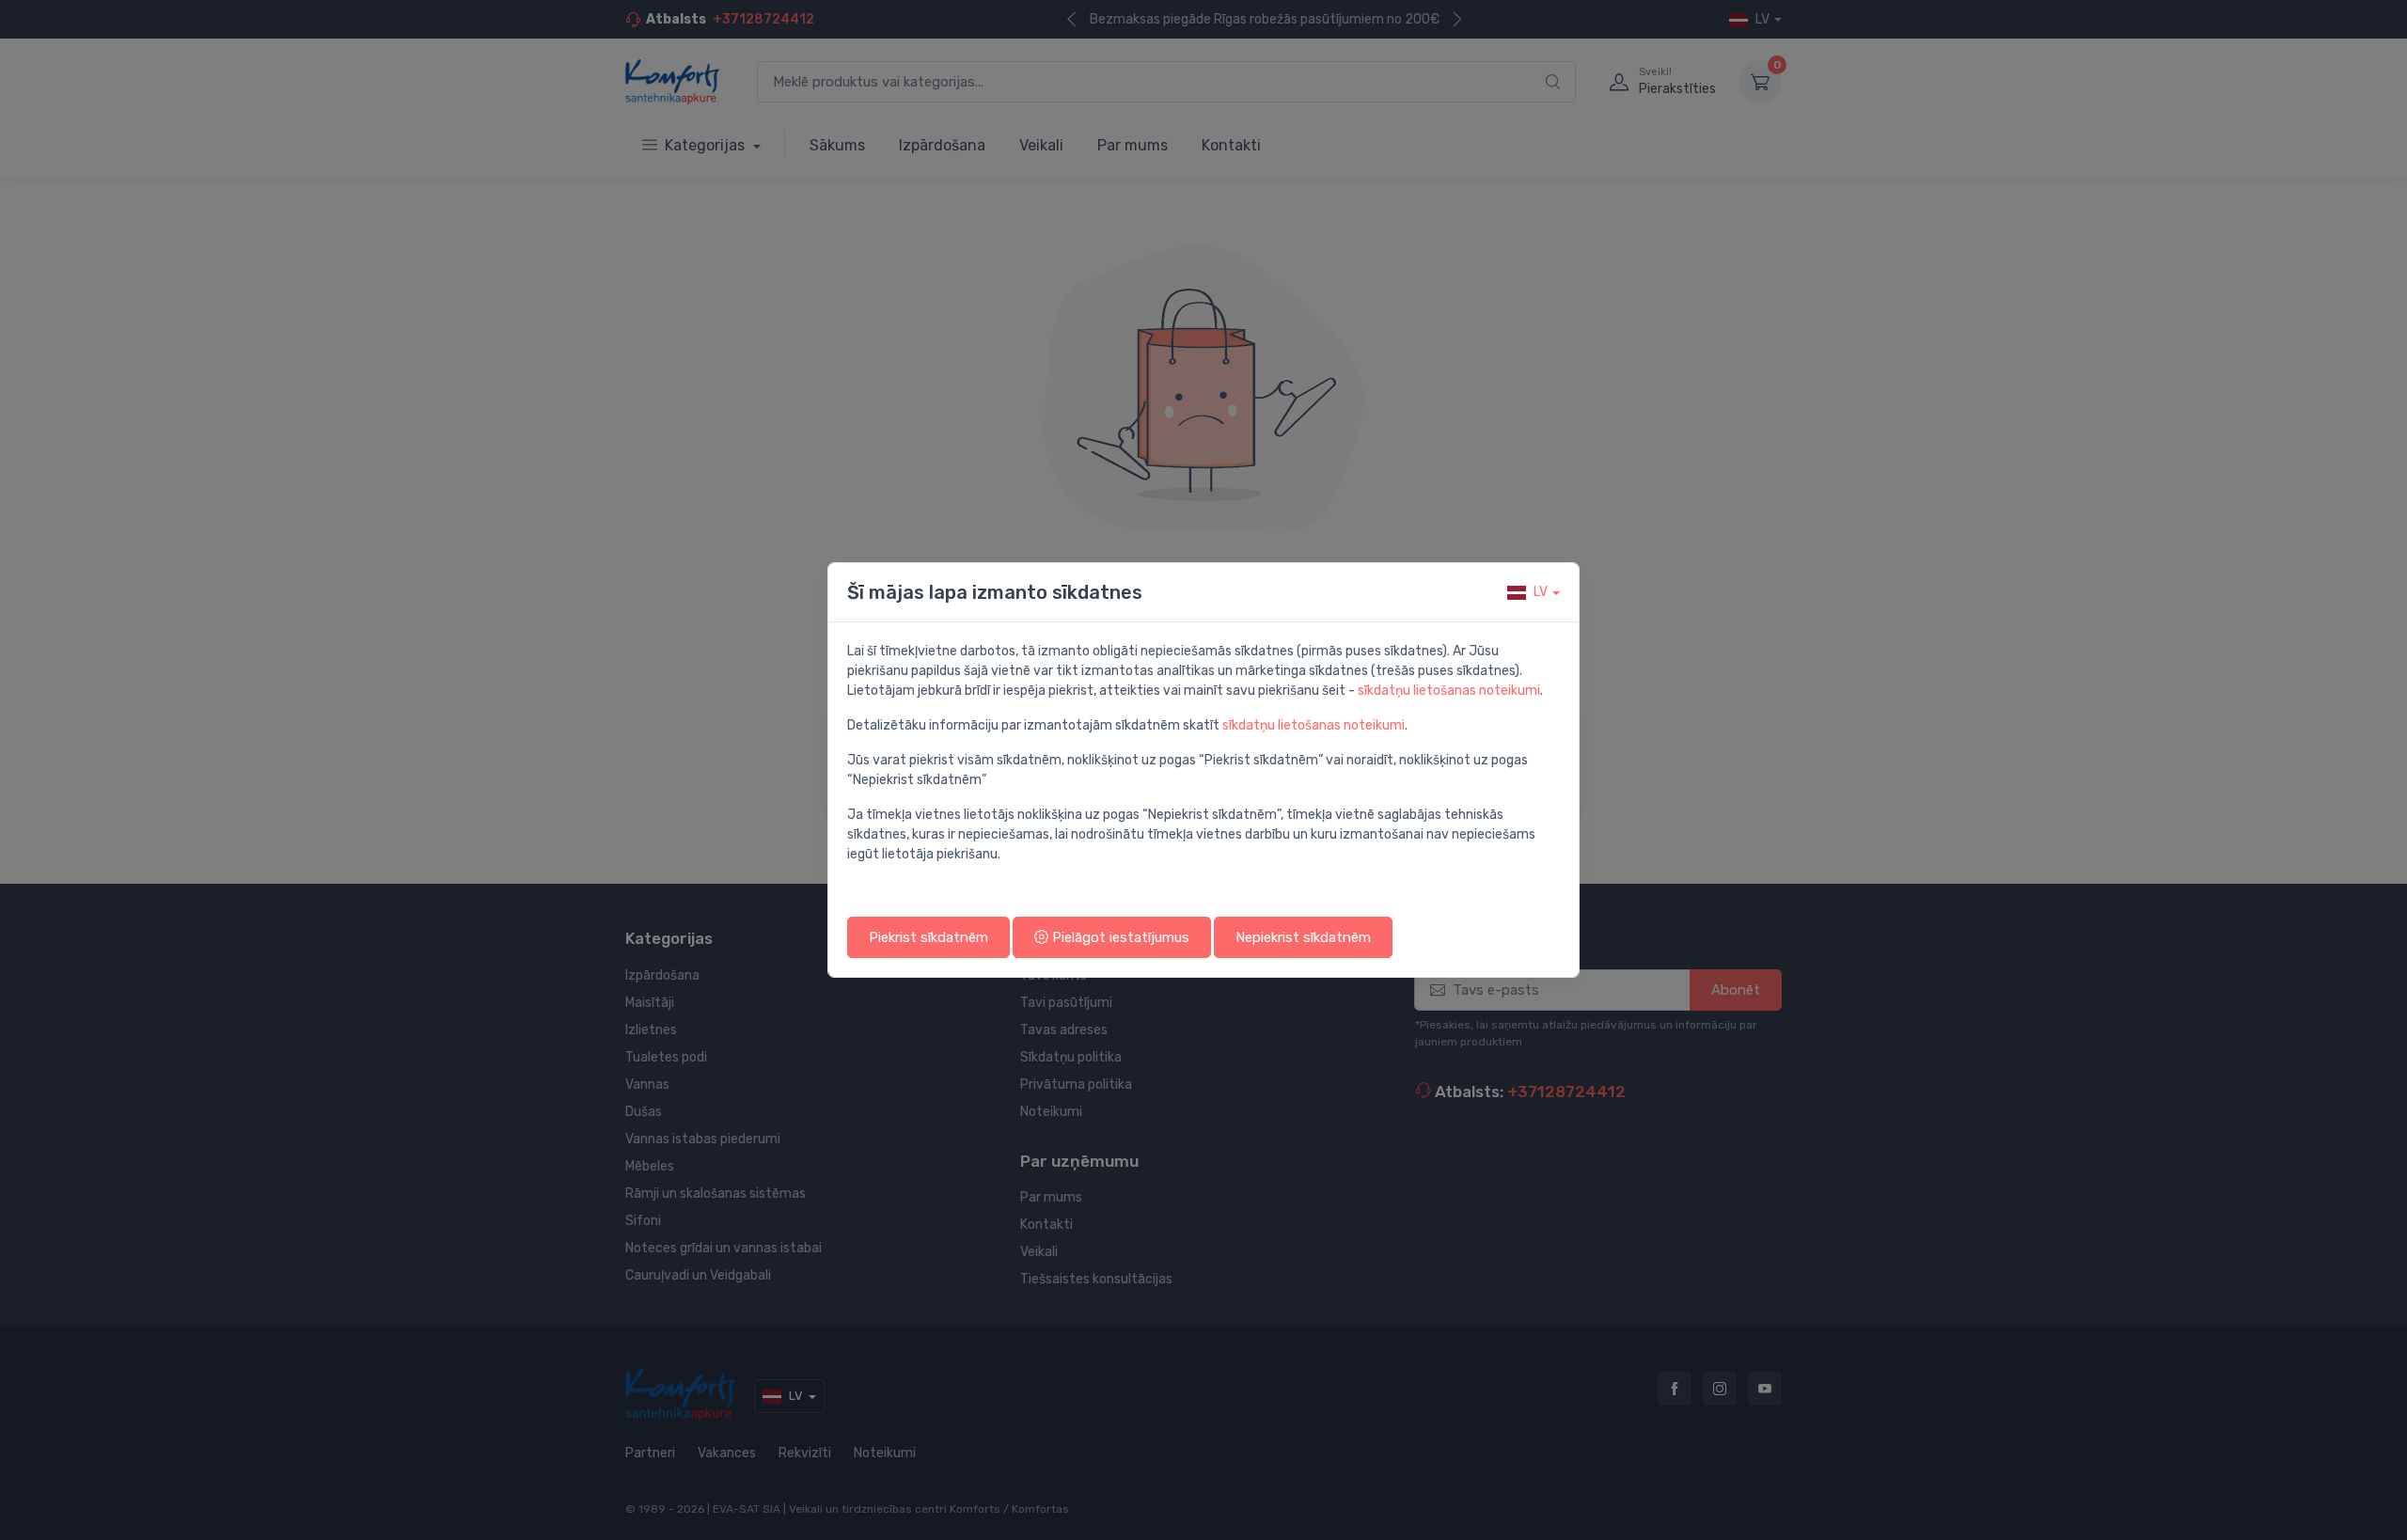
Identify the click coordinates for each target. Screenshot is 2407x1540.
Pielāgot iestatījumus (1119, 937)
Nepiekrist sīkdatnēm (1303, 937)
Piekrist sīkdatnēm (928, 937)
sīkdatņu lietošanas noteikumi (1449, 691)
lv (1541, 592)
